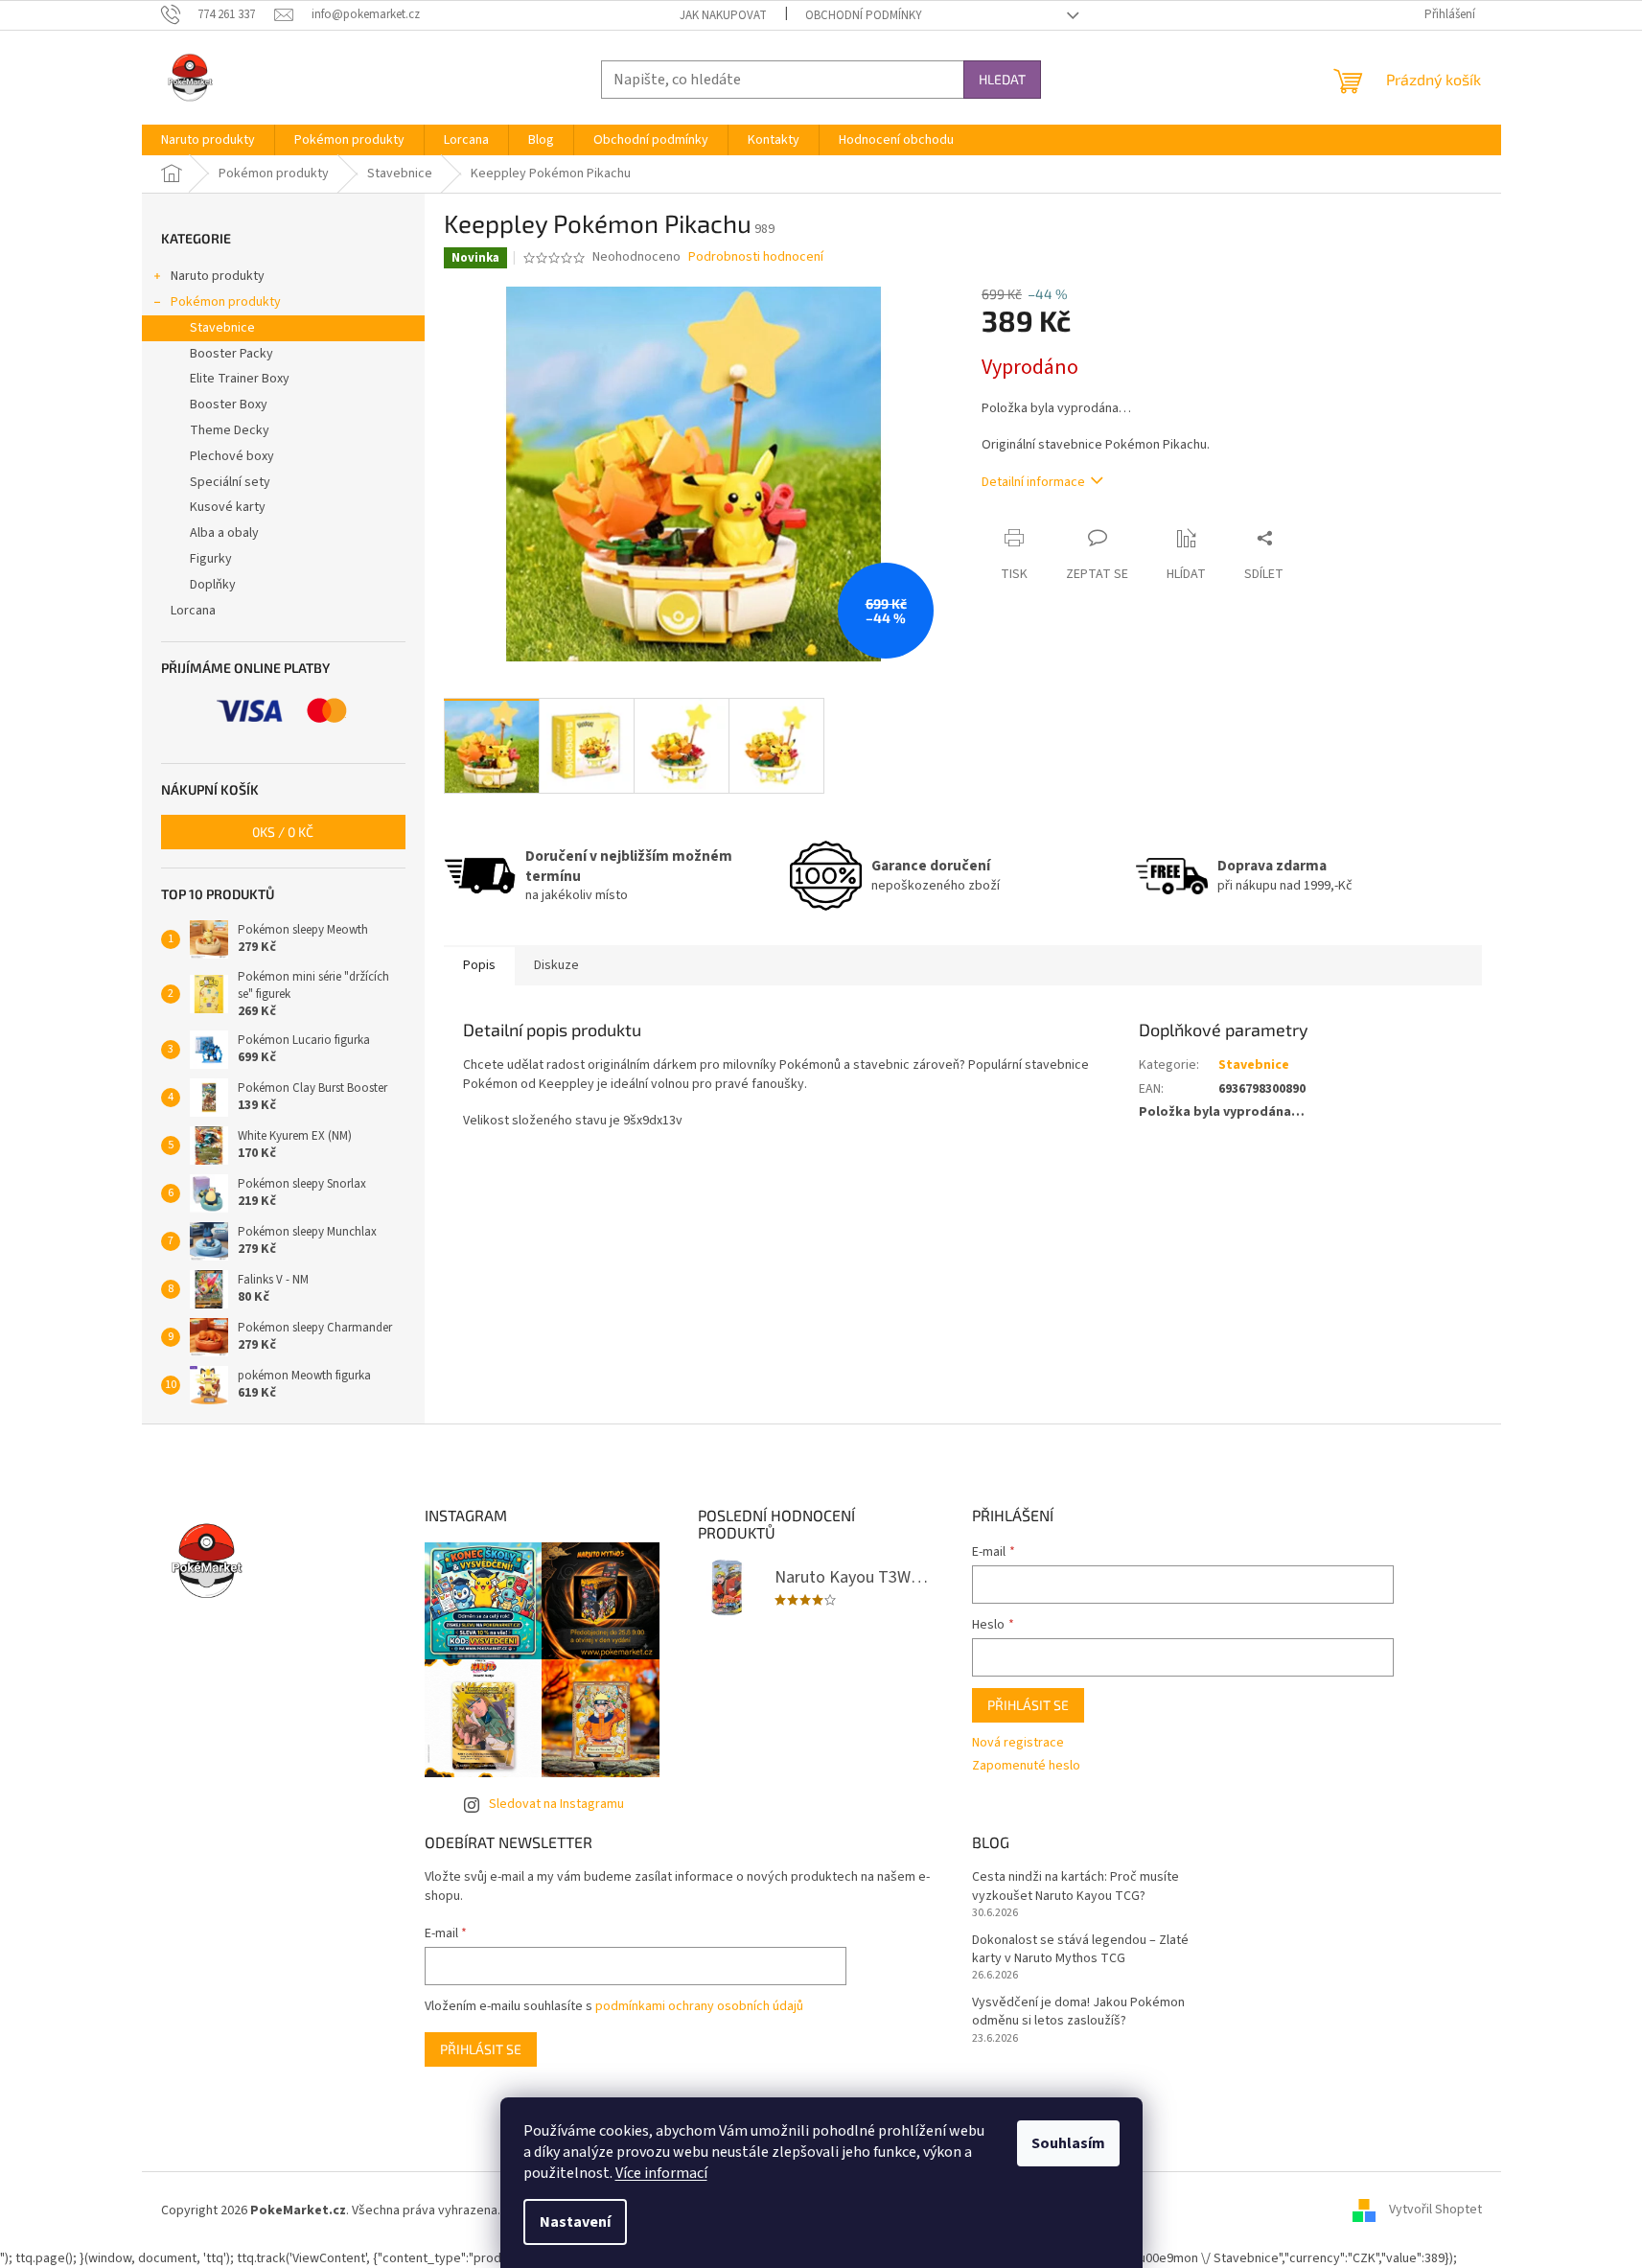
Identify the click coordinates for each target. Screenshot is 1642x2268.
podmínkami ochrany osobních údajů (699, 2006)
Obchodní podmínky (864, 15)
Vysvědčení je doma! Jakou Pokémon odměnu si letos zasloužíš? (1078, 2012)
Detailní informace (1033, 482)
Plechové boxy (232, 456)
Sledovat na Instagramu (556, 1804)
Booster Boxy (229, 405)
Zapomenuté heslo (1026, 1766)
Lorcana (193, 611)
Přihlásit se (1028, 1705)
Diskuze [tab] (556, 965)
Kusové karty (228, 507)
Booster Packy (231, 354)
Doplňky (213, 585)
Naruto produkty (218, 276)
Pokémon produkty (226, 302)
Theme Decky (230, 430)
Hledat (1002, 79)
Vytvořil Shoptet (1435, 2210)
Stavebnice (222, 328)
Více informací (661, 2173)
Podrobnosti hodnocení (756, 257)
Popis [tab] (479, 965)
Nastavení (575, 2222)
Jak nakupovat (723, 15)
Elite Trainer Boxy (240, 379)
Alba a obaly (224, 533)
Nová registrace (1018, 1743)
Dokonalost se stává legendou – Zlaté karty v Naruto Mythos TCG (1080, 1950)
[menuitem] (208, 140)
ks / (283, 832)
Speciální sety (230, 482)
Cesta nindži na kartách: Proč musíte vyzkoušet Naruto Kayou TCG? (1075, 1886)
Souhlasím (1068, 2143)
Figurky (211, 559)
